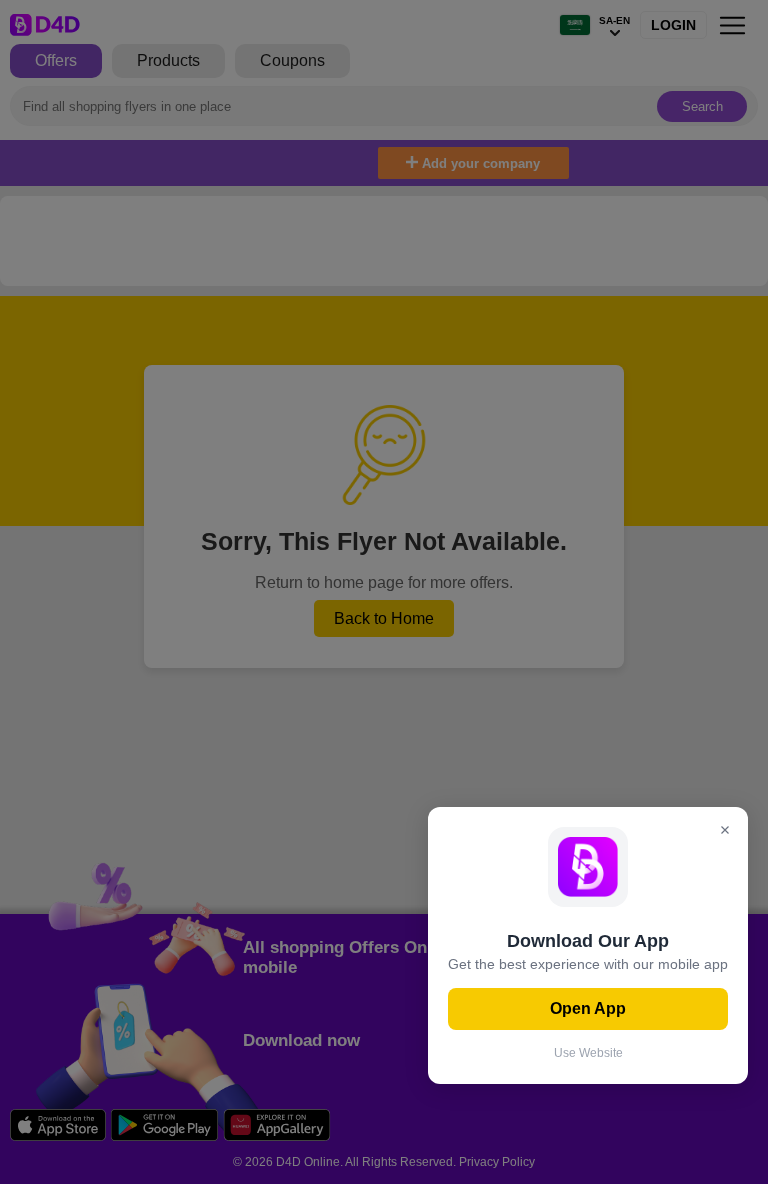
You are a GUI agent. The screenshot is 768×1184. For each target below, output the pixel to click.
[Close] (725, 831)
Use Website (588, 1053)
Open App (588, 1008)
